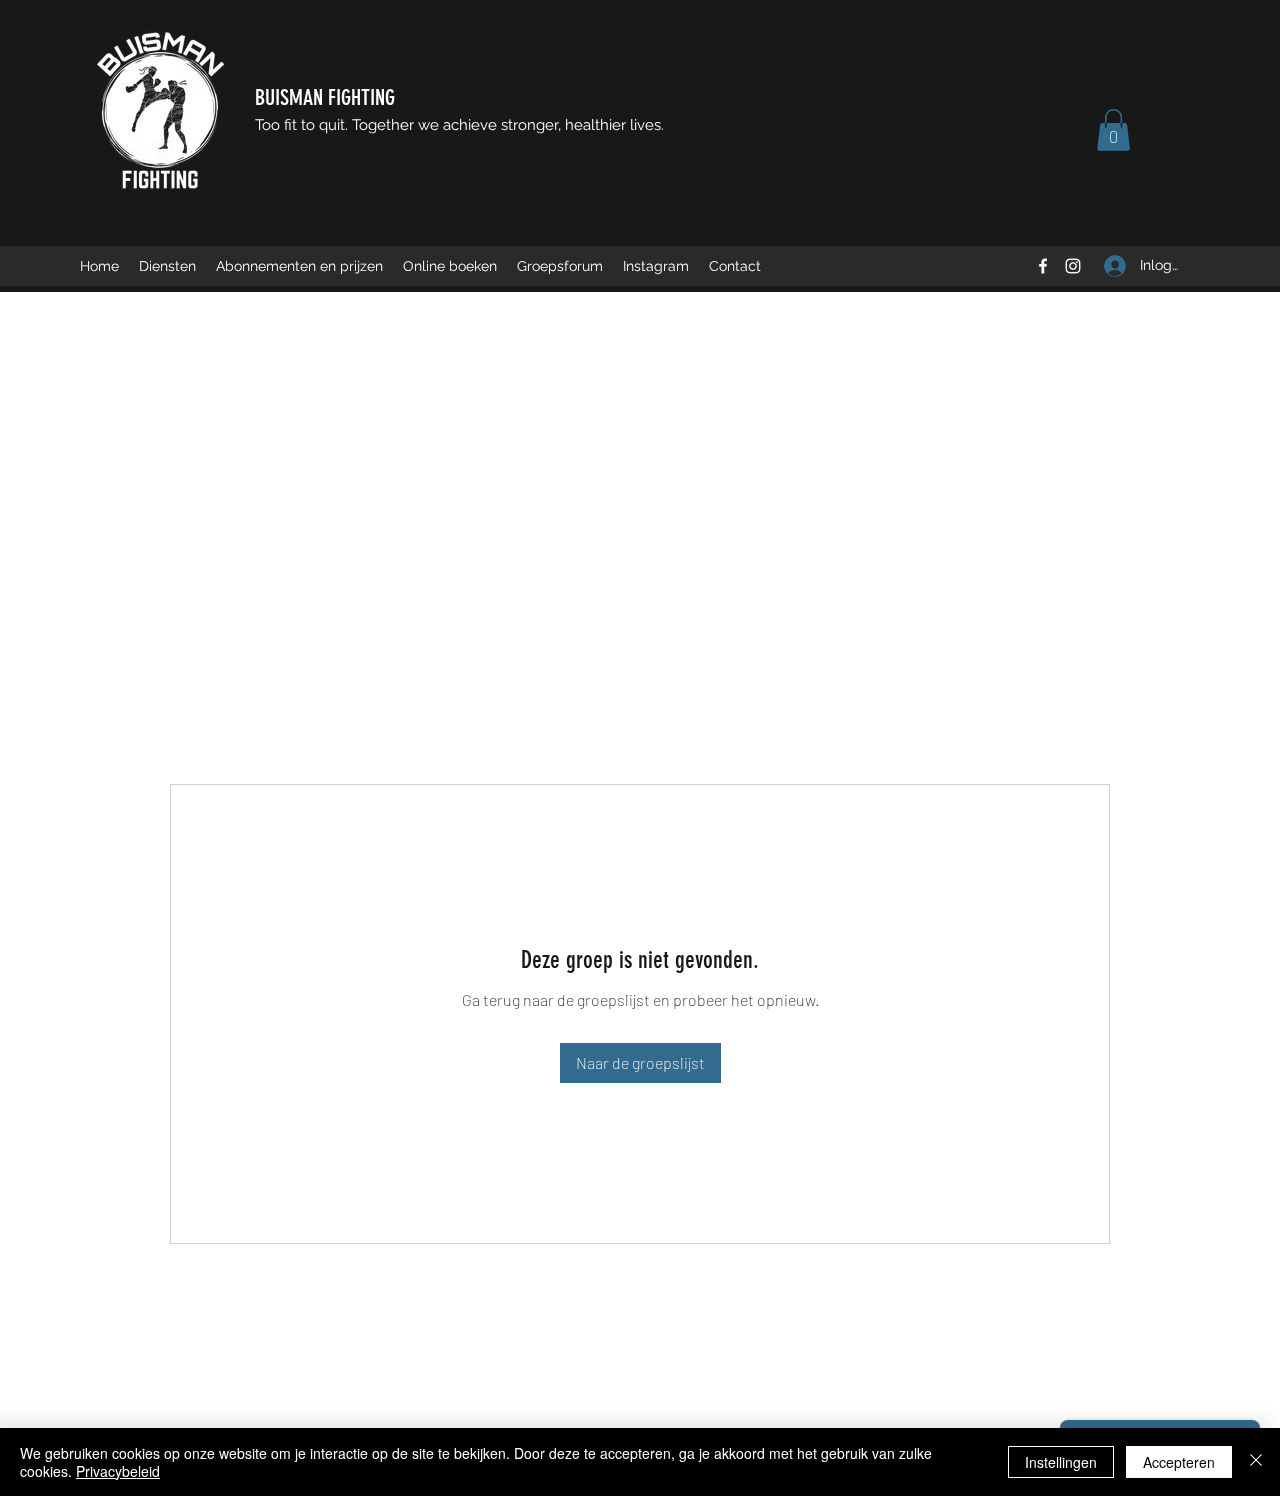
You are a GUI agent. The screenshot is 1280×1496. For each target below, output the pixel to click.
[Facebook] (1043, 266)
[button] (1113, 130)
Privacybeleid (118, 1471)
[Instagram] (1073, 266)
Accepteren (1179, 1462)
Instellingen (1061, 1462)
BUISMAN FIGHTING (325, 97)
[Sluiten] (1256, 1462)
